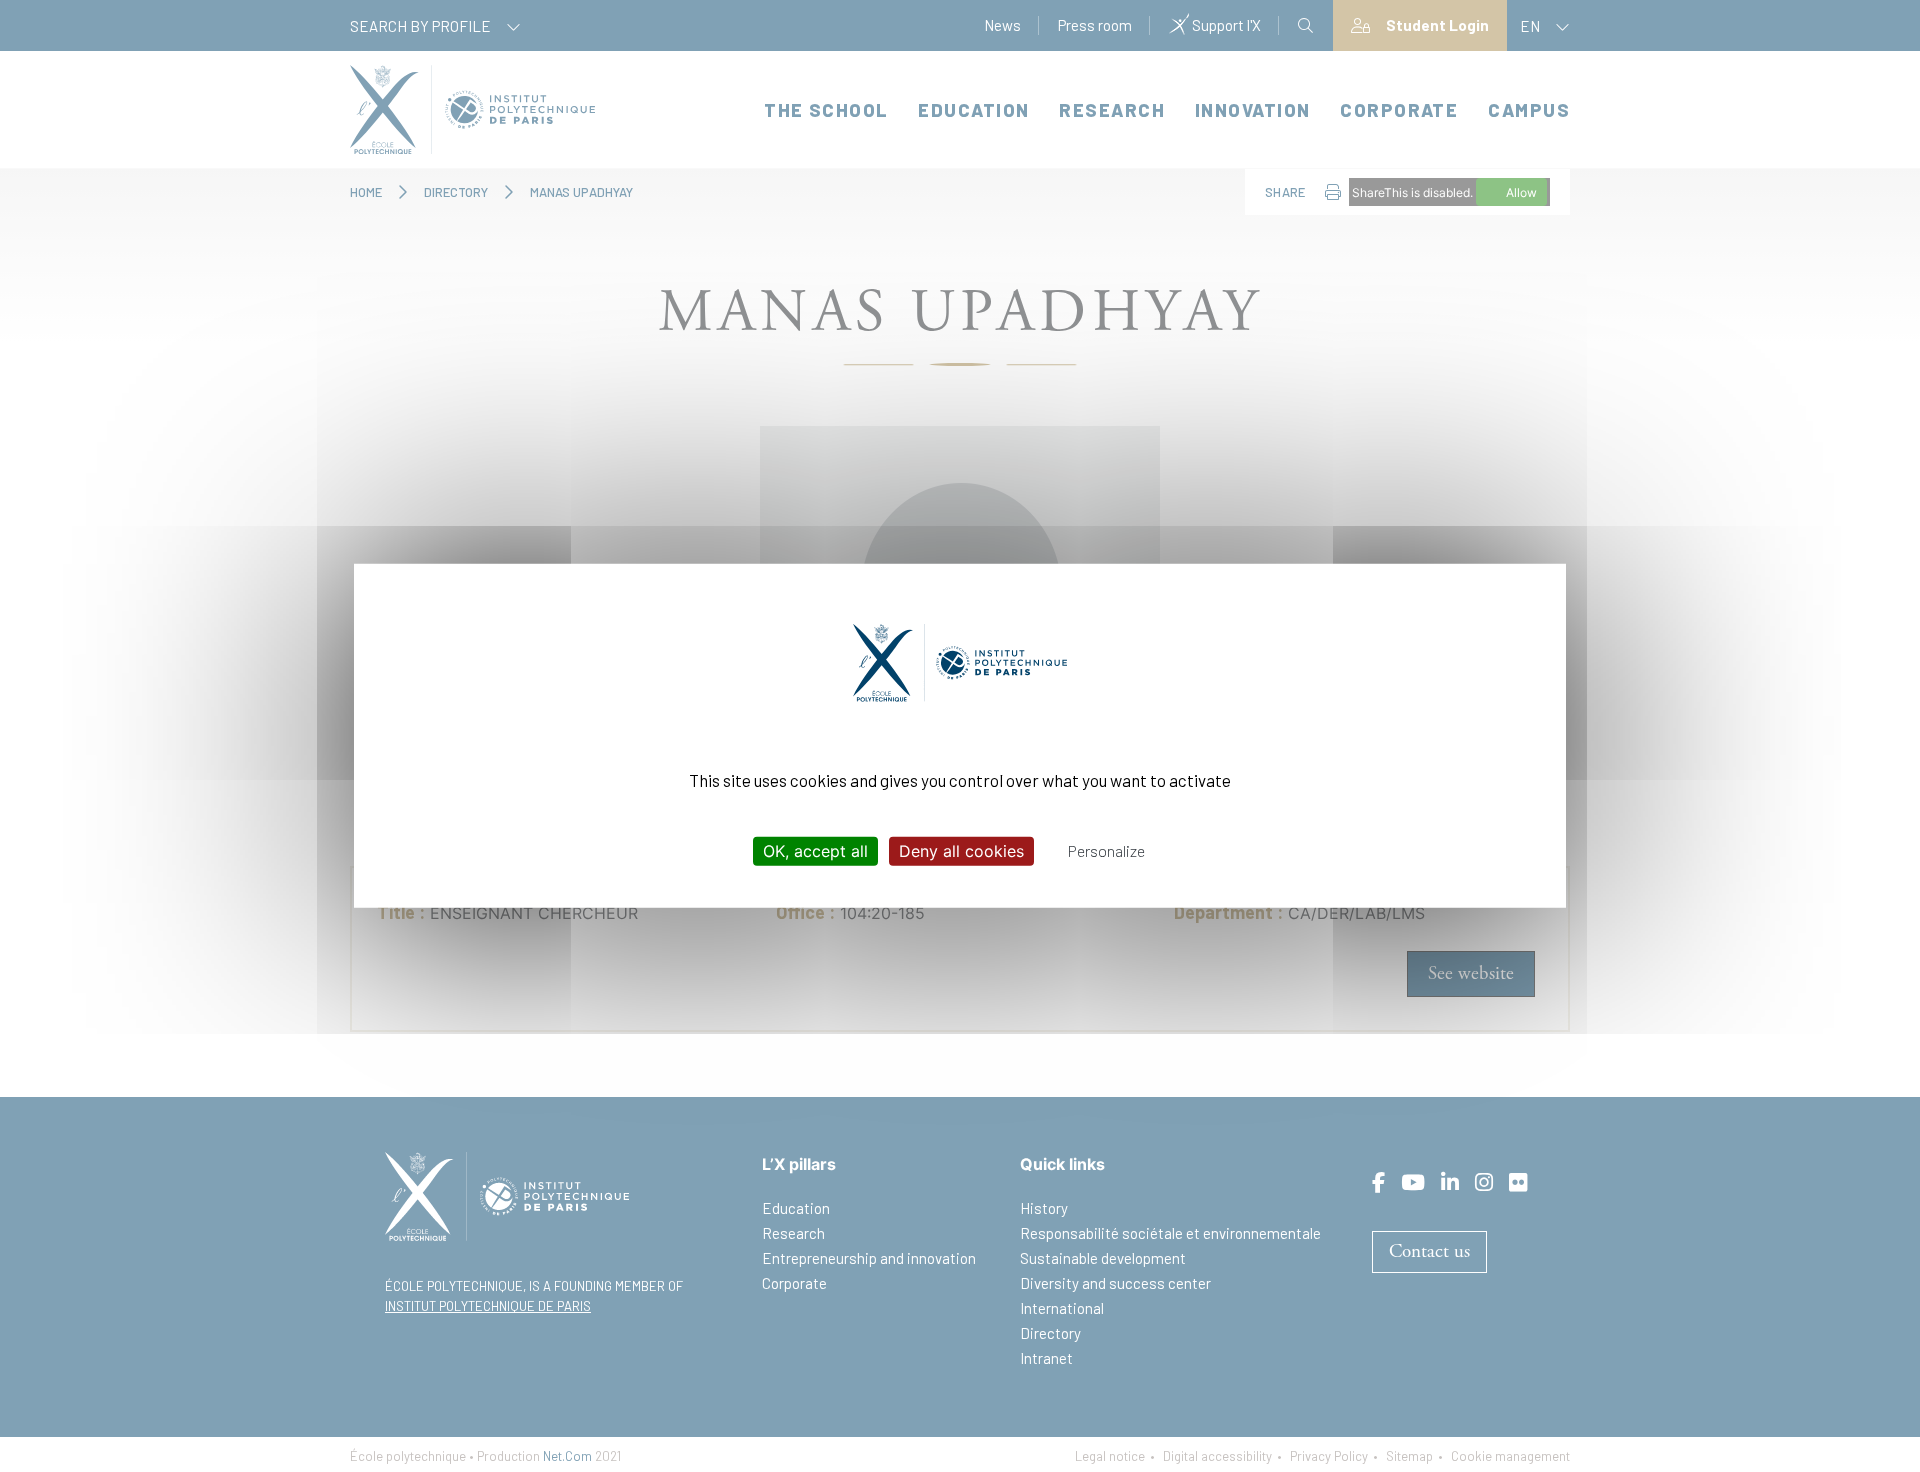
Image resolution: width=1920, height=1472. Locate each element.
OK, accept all (815, 851)
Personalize (1106, 850)
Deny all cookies (961, 851)
